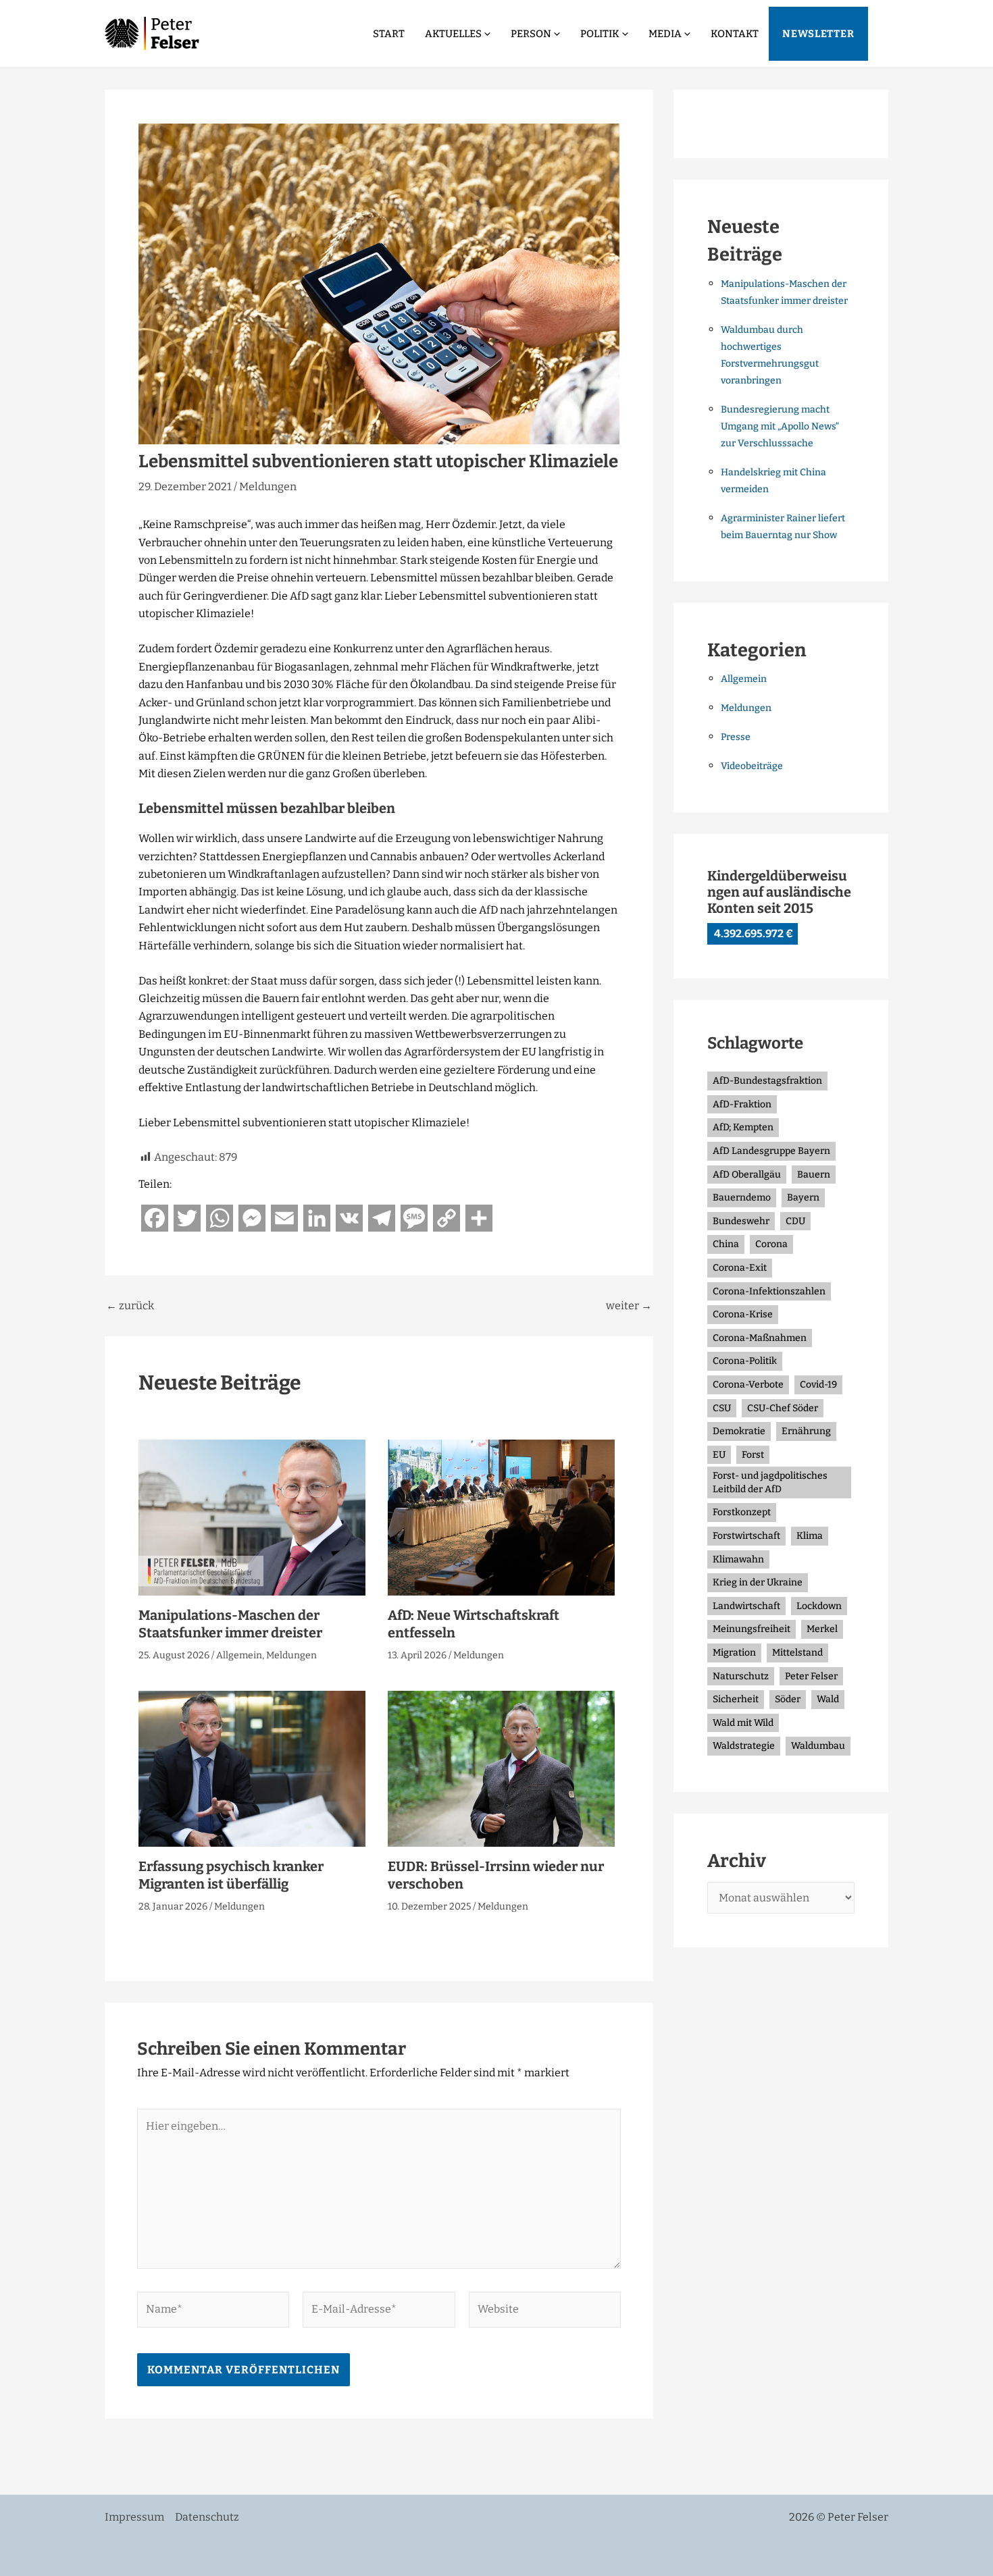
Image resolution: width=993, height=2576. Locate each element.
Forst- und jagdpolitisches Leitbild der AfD (770, 1482)
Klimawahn (738, 1559)
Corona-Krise (743, 1314)
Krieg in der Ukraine (758, 1582)
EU (719, 1455)
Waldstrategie (744, 1746)
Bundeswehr (741, 1221)
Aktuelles (453, 34)
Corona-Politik (745, 1361)
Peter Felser (811, 1676)
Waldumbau (818, 1746)
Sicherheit (736, 1699)
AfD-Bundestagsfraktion (767, 1081)
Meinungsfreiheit (752, 1629)
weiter (629, 1306)
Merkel (822, 1629)
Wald (828, 1699)
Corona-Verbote (748, 1385)
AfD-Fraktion (742, 1104)
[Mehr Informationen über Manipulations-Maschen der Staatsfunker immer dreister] (252, 1517)
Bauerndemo (742, 1198)
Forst (753, 1455)
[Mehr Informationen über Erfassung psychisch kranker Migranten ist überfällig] (252, 1768)
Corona (771, 1244)
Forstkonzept (742, 1512)
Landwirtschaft (746, 1606)
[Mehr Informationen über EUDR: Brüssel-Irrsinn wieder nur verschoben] (501, 1768)
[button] (486, 34)
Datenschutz (207, 2517)
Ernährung (806, 1431)
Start (389, 34)
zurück (130, 1306)
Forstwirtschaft (746, 1536)
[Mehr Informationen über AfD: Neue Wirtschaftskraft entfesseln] (501, 1517)
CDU (795, 1221)
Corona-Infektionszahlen (769, 1291)
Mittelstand (797, 1653)
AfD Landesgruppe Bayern (771, 1151)
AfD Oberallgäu (747, 1175)
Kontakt (735, 34)
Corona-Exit (740, 1268)
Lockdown (819, 1606)
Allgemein (239, 1655)
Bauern (814, 1175)
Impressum (134, 2517)
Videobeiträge (752, 766)
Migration (734, 1653)
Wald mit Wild (743, 1723)
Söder (788, 1699)
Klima (810, 1536)
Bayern (803, 1198)
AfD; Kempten (743, 1127)
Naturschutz (741, 1676)
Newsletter (818, 34)
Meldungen (268, 487)
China (726, 1244)
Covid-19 (818, 1385)
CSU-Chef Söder (783, 1408)
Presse (736, 737)
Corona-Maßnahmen (760, 1338)
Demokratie (739, 1431)
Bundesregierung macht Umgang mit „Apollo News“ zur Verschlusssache (780, 426)
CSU (722, 1408)
